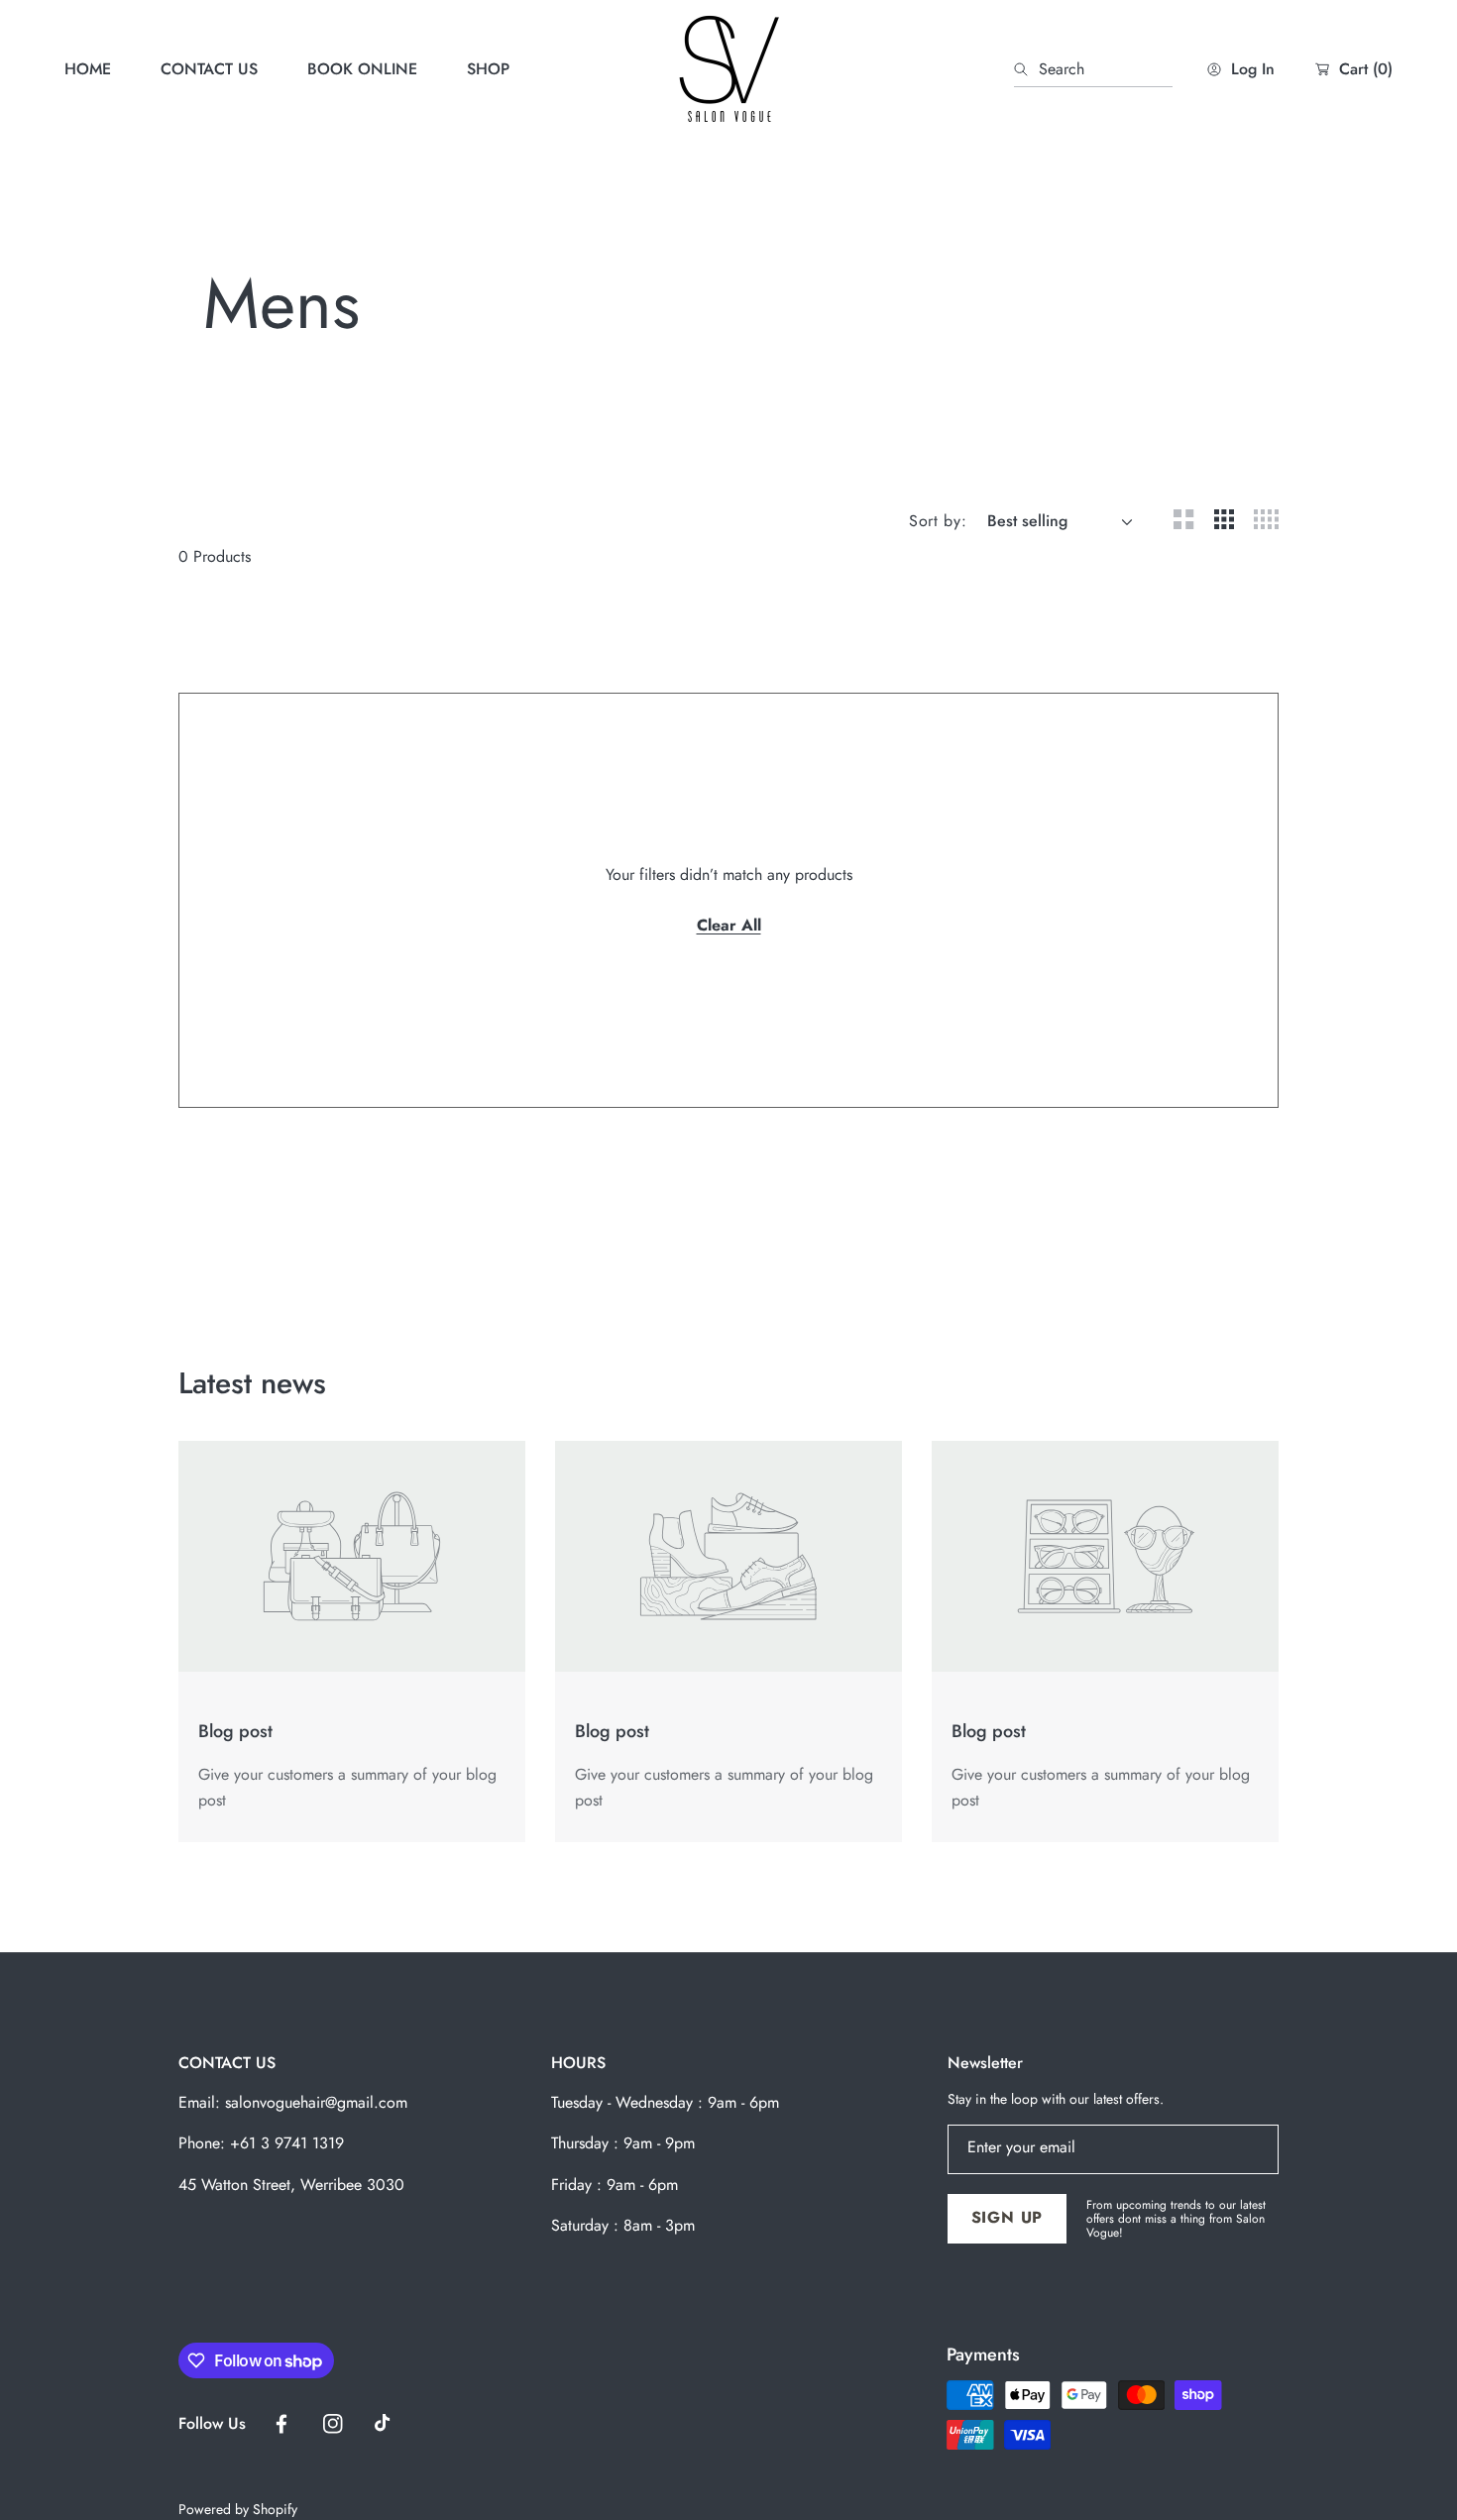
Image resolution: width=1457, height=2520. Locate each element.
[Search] (1026, 69)
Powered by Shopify (238, 2510)
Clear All (729, 925)
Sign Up (1008, 2217)
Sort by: (938, 521)
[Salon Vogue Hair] (728, 69)
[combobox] (1093, 69)
